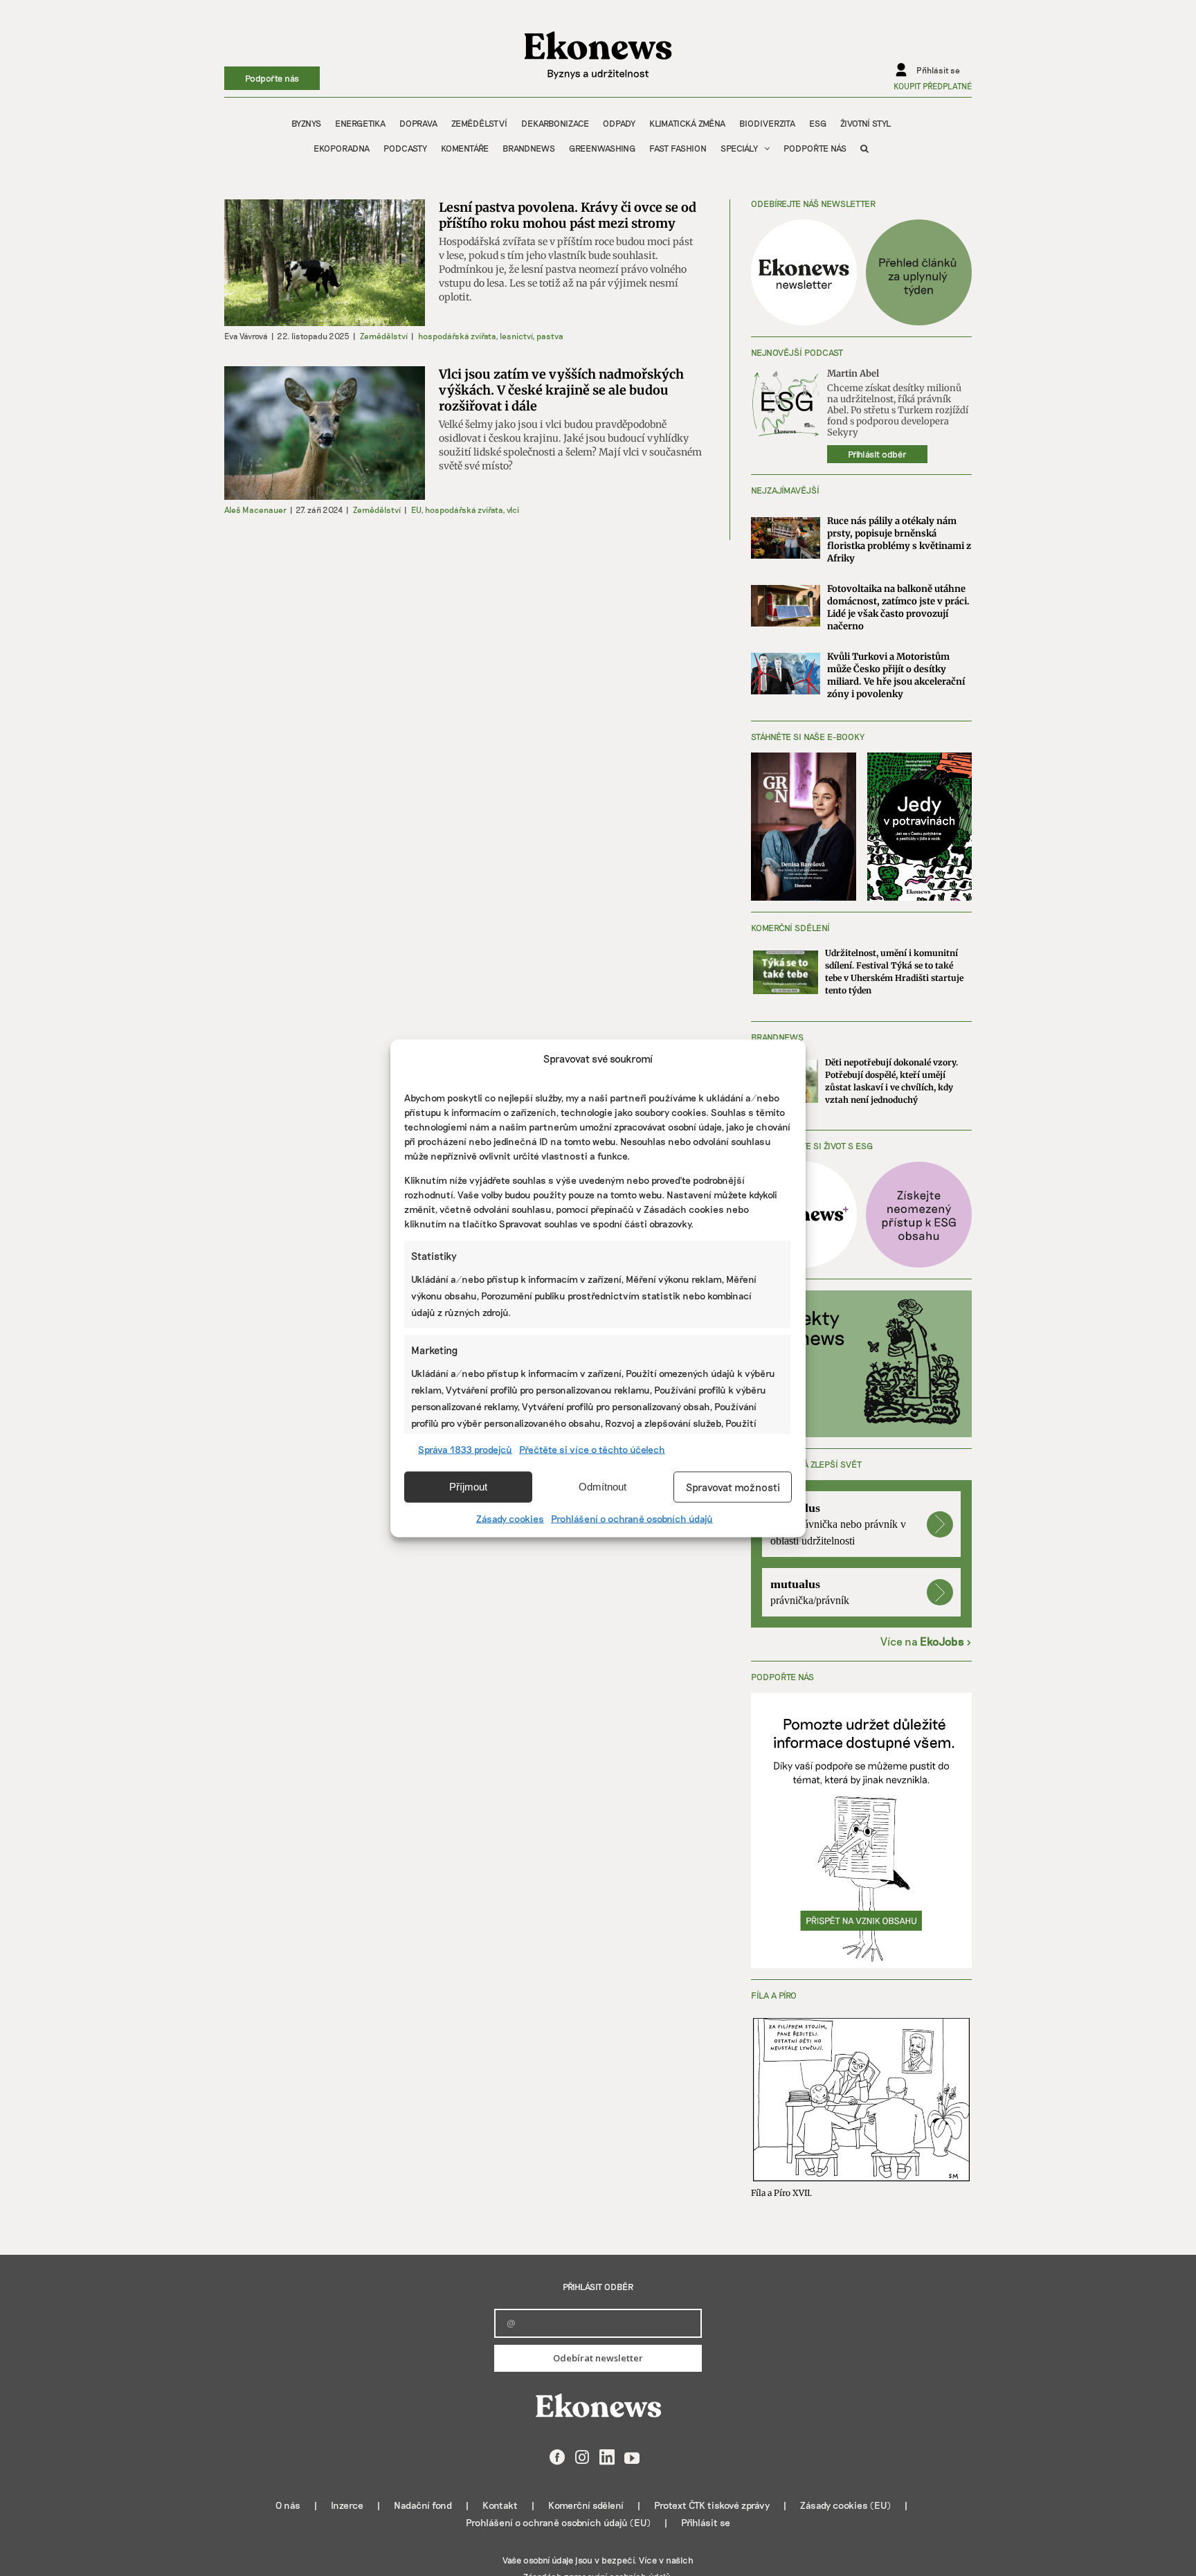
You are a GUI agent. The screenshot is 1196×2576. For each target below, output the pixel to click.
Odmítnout (602, 1487)
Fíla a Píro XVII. (781, 2193)
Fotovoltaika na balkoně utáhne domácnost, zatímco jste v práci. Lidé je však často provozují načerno (898, 607)
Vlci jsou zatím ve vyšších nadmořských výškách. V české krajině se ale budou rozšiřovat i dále (561, 390)
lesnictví (516, 336)
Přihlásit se (706, 2522)
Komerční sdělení (586, 2505)
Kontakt (500, 2505)
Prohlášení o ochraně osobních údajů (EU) (558, 2522)
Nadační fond (423, 2505)
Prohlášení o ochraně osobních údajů (632, 1518)
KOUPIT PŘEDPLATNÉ (933, 86)
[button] (864, 148)
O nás (288, 2505)
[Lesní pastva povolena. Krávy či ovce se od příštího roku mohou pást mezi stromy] (325, 263)
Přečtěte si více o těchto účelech (592, 1449)
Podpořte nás (272, 78)
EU (416, 510)
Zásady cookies (510, 1518)
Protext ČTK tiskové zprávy (712, 2505)
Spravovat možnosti (733, 1487)
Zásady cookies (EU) (845, 2505)
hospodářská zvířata (457, 336)
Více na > (926, 1641)
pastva (550, 336)
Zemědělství (384, 336)
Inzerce (347, 2505)
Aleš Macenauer (255, 510)
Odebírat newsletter (598, 2358)
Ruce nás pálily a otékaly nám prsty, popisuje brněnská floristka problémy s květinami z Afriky (899, 540)
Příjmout (468, 1487)
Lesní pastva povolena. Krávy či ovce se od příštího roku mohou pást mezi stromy (568, 215)
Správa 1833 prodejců (465, 1449)
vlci (513, 510)
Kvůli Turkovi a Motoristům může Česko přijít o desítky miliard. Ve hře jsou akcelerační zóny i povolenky (896, 675)
